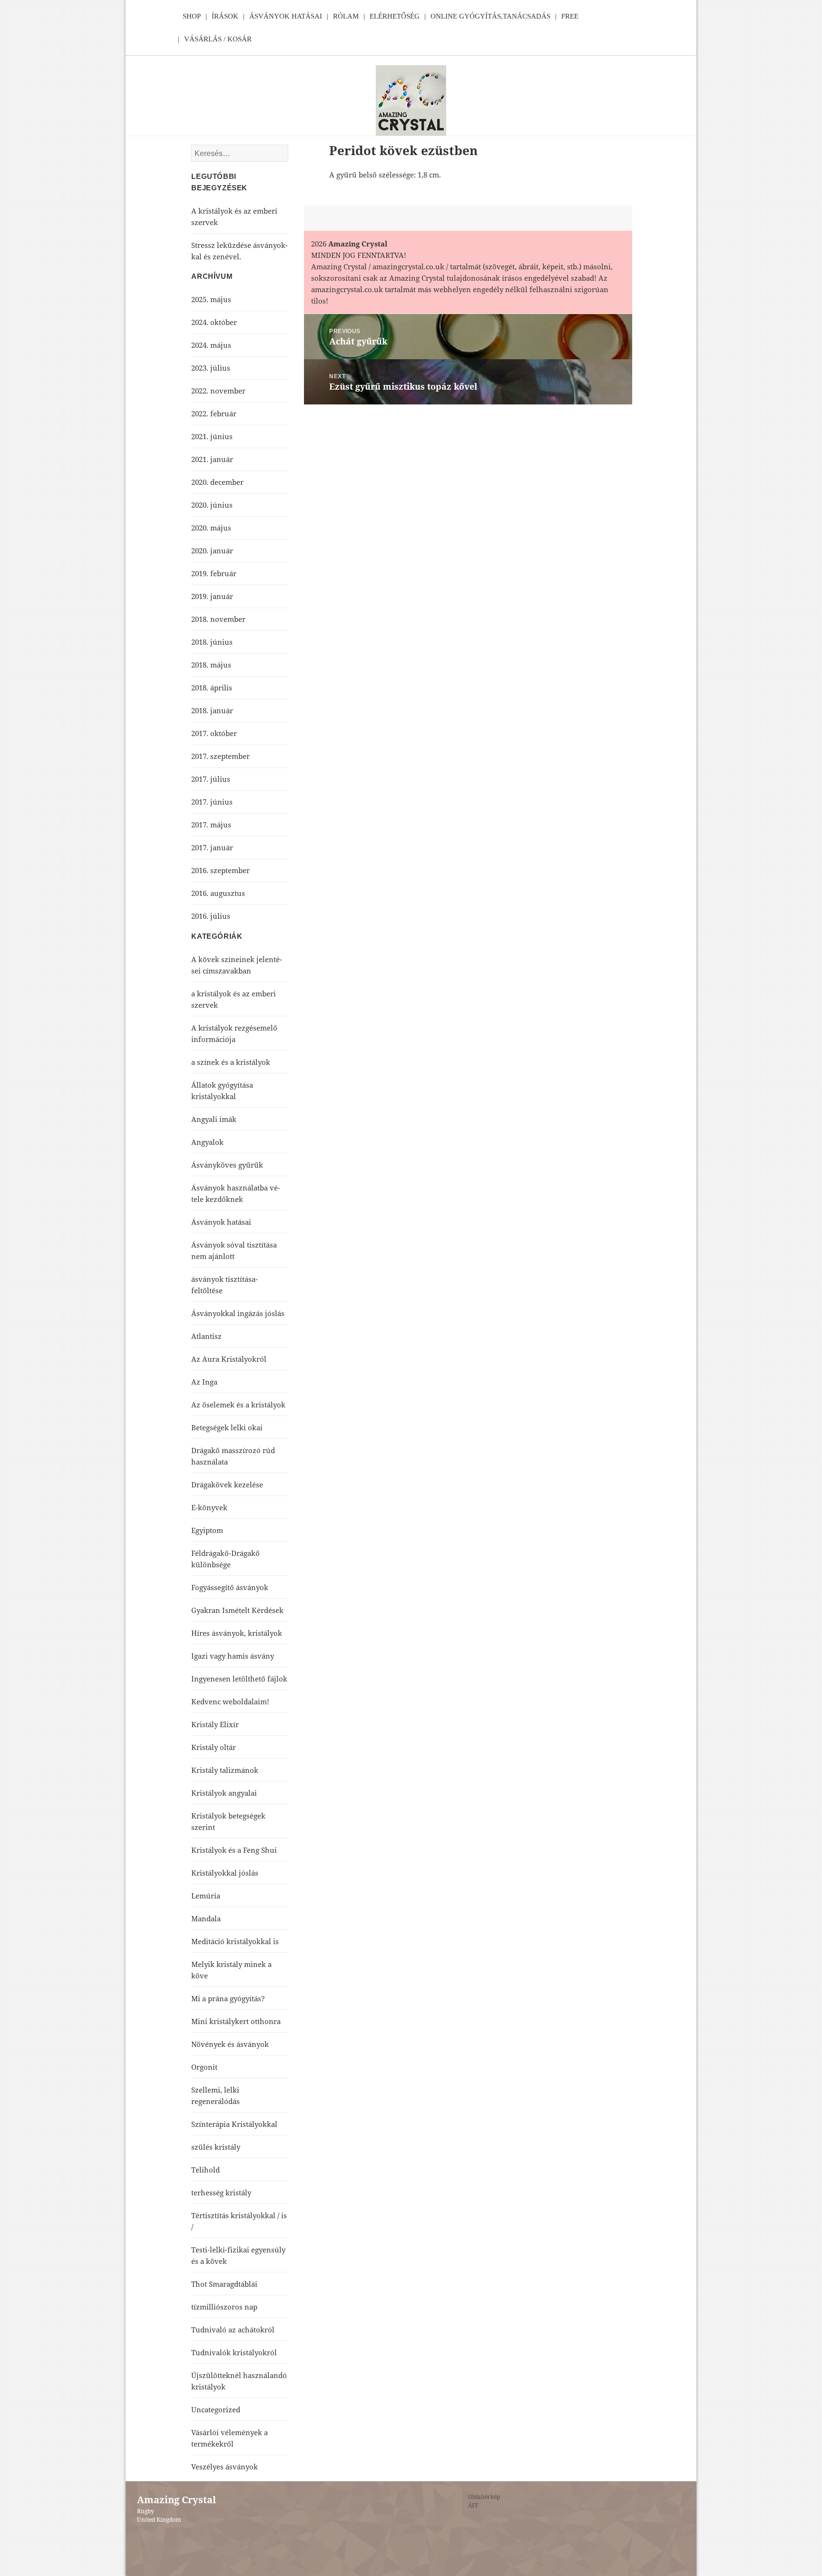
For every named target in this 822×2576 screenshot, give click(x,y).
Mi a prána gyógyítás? (228, 1998)
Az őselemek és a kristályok (238, 1405)
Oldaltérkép (484, 2497)
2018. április (212, 688)
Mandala (206, 1918)
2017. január (212, 847)
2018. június (212, 642)
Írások (225, 16)
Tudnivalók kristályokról (234, 2352)
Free (570, 16)
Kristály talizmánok (225, 1770)
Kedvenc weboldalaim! (230, 1701)
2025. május (211, 299)
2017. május (211, 825)
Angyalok (207, 1142)
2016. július (211, 916)
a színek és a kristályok (231, 1062)
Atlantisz (206, 1336)
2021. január (212, 459)
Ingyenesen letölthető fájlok (239, 1679)
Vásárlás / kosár (218, 39)
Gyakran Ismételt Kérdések (237, 1610)
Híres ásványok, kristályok (237, 1633)
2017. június (212, 802)
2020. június (212, 505)
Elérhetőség (395, 16)
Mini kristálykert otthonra (236, 2021)
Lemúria (206, 1896)
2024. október (214, 322)
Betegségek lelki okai (227, 1427)
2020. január (212, 551)
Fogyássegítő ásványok (230, 1587)
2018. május (211, 665)
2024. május (211, 345)
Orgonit (204, 2067)
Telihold (205, 2170)
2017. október (214, 733)
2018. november (218, 619)
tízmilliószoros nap (224, 2307)
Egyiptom (207, 1530)
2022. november (218, 391)
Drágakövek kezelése (227, 1485)
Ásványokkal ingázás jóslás (238, 1313)
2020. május (211, 528)
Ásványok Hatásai (286, 16)
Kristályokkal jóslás (225, 1873)
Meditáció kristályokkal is (235, 1941)
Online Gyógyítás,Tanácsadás (490, 16)
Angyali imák (214, 1119)
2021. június (212, 436)
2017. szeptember (220, 756)
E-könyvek (209, 1507)
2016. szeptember (220, 870)
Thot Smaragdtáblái (224, 2284)
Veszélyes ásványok (225, 2467)
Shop (192, 16)
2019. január (212, 596)
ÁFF (473, 2505)
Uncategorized (216, 2409)
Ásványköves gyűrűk (227, 1165)
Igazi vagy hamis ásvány (233, 1656)
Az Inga (204, 1382)
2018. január (212, 710)
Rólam (346, 16)
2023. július (211, 368)
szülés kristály (216, 2147)
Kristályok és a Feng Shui (234, 1850)
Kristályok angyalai (224, 1793)
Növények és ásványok (230, 2044)
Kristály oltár (214, 1747)
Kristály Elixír (215, 1724)
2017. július (211, 779)
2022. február (214, 413)
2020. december (217, 482)
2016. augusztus (218, 893)
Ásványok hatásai (221, 1222)
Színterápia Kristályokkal (234, 2124)
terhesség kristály (221, 2193)
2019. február (214, 573)
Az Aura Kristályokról (229, 1359)
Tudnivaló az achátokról (233, 2330)
